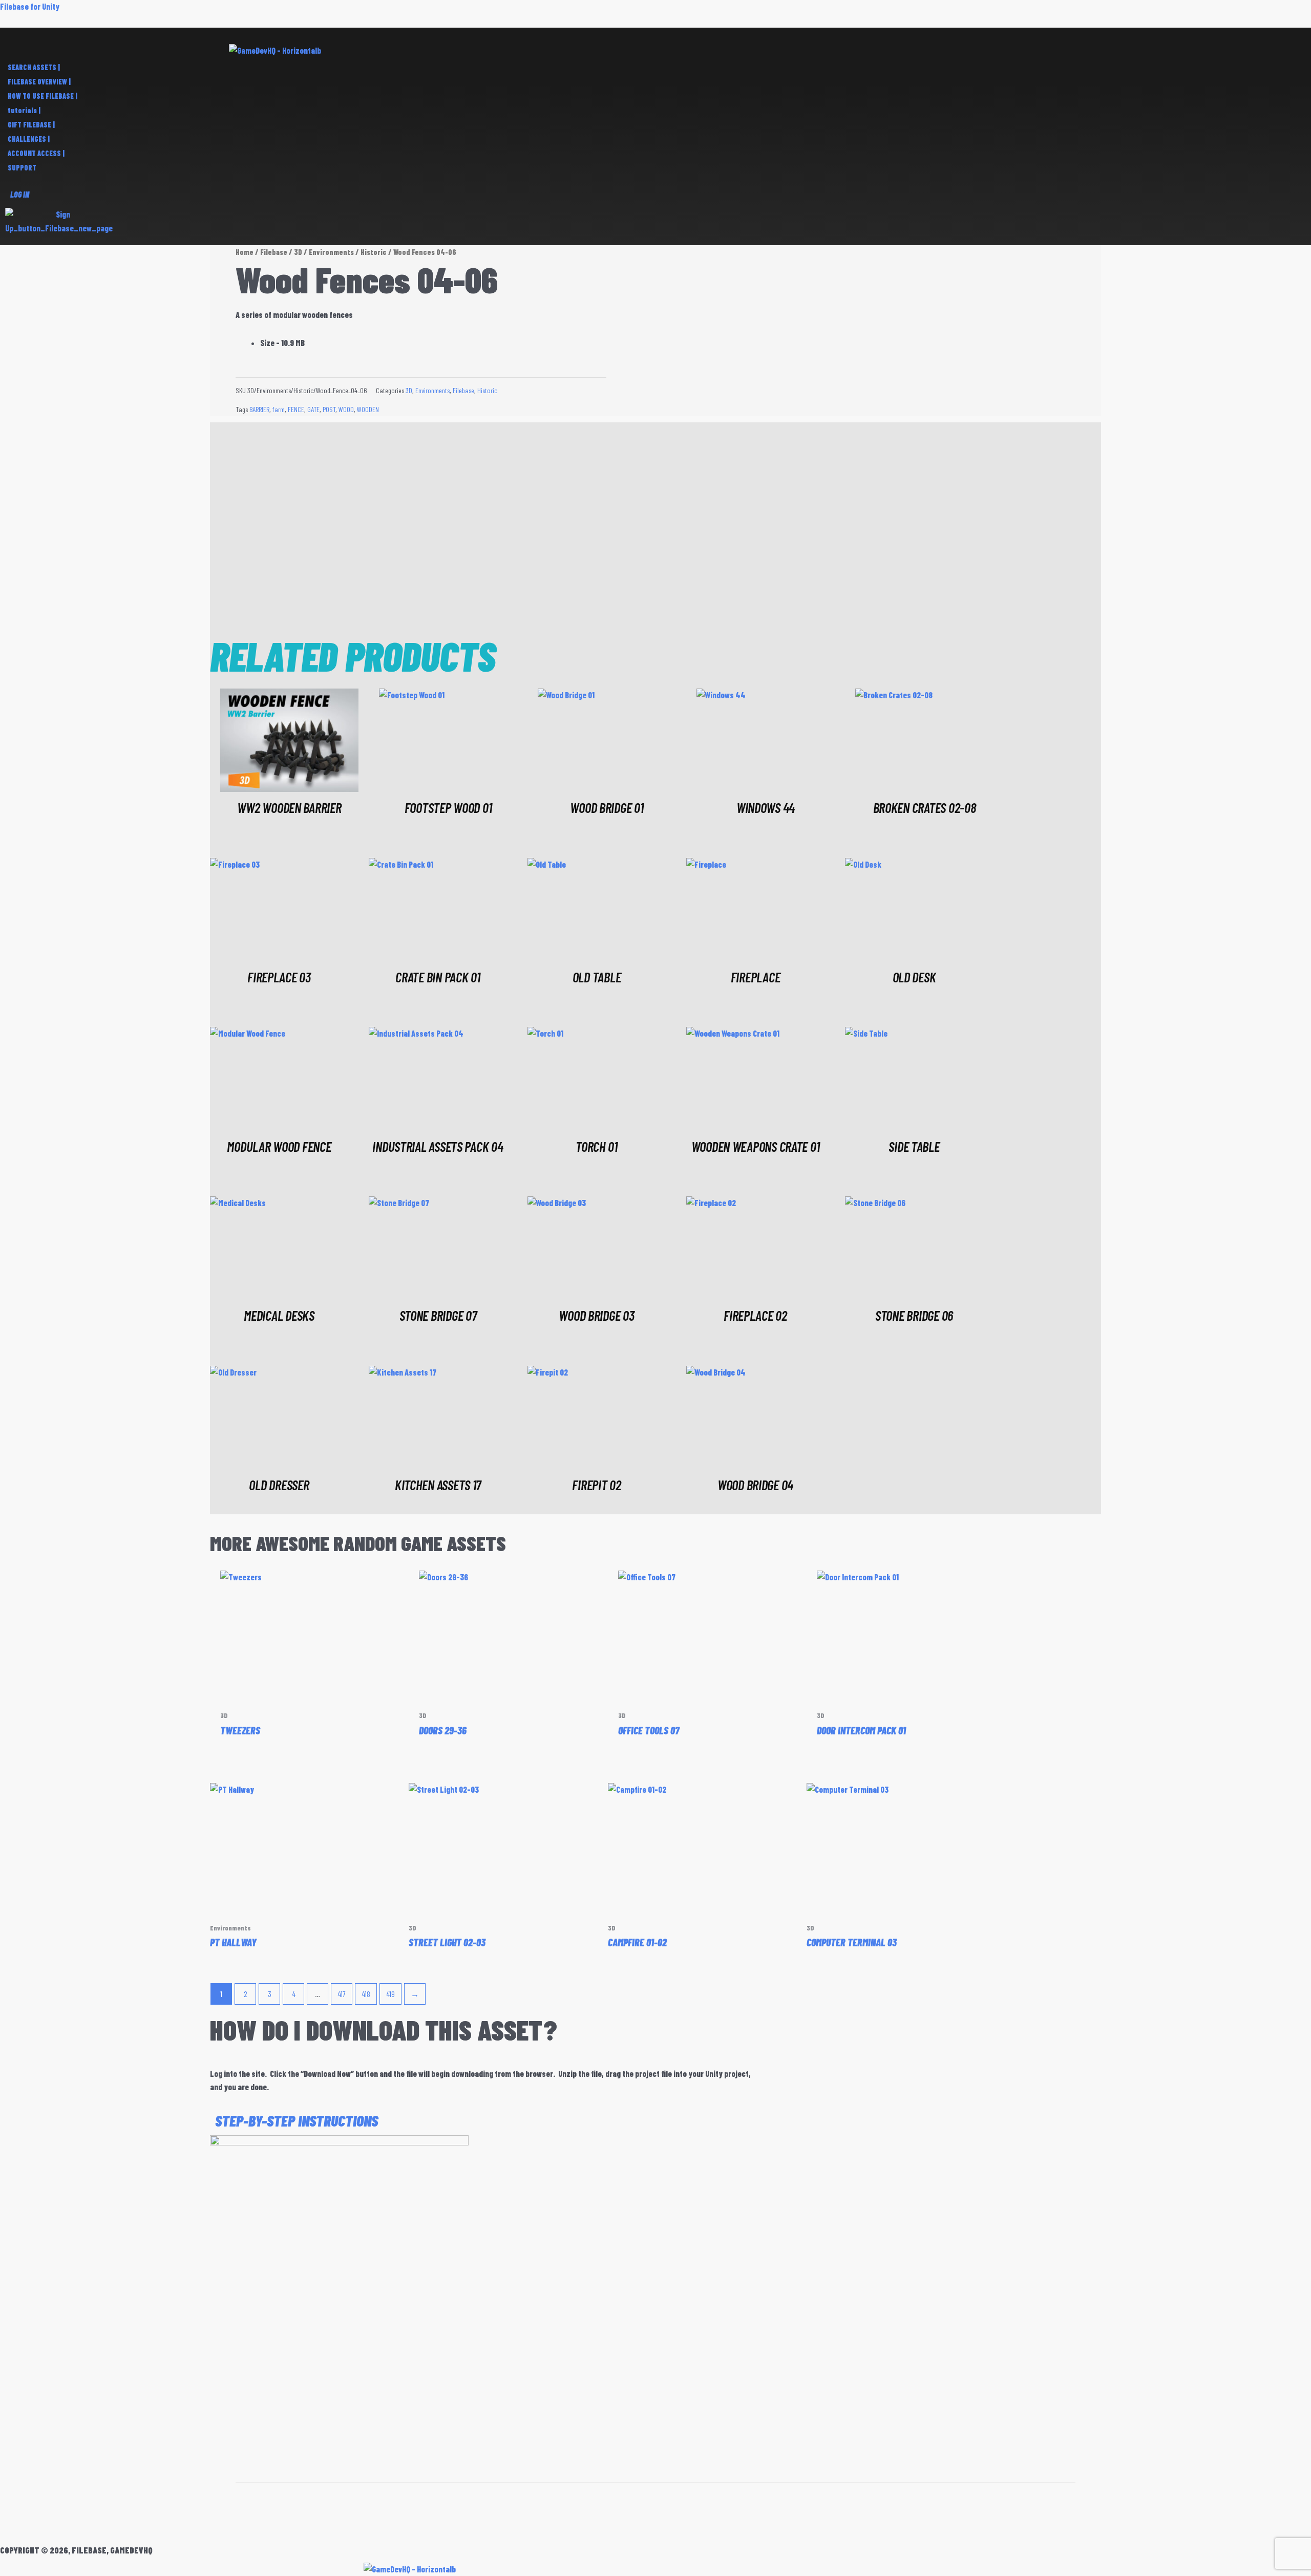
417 (342, 1994)
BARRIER (259, 409)
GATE (313, 409)
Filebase (274, 252)
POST (329, 409)
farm (279, 409)
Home (245, 252)
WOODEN (368, 409)
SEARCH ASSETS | (34, 67)
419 (390, 1994)
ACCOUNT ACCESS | (36, 153)
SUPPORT (22, 168)
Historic (374, 252)
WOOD (346, 409)
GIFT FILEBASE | (31, 125)
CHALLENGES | (29, 139)
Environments (331, 252)
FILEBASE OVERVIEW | (39, 82)
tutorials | (24, 110)
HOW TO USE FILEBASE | (43, 96)
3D (298, 252)
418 (366, 1994)
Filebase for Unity (30, 6)
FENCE (296, 409)
